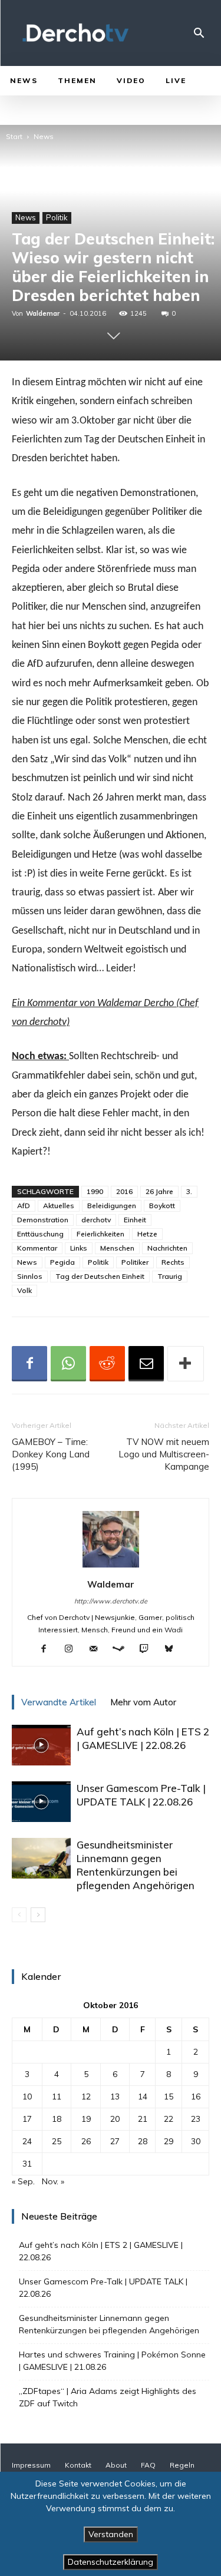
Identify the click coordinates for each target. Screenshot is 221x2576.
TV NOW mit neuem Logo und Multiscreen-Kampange (164, 1454)
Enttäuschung (40, 1234)
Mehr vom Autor (143, 1702)
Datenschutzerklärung (111, 2562)
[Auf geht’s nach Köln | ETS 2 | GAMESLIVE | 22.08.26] (41, 1745)
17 (27, 2119)
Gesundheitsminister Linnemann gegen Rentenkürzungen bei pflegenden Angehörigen (110, 2324)
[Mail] (98, 1649)
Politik (57, 217)
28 (143, 2141)
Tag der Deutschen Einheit (100, 1276)
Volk (24, 1290)
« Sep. (23, 2181)
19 (86, 2119)
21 (143, 2119)
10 (27, 2096)
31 (27, 2164)
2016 (124, 1191)
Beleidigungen (112, 1206)
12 (86, 2096)
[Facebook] (29, 1364)
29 (169, 2141)
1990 (95, 1191)
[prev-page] (19, 1915)
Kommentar (37, 1248)
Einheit (135, 1220)
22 (169, 2119)
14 (143, 2096)
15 (169, 2096)
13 (115, 2096)
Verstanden (111, 2534)
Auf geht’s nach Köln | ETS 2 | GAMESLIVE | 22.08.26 (101, 2251)
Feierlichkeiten (100, 1234)
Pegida (62, 1262)
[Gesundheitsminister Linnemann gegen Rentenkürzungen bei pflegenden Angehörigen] (41, 1858)
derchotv (96, 1220)
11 (57, 2096)
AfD (24, 1206)
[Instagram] (73, 1649)
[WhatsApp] (68, 1364)
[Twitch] (148, 1649)
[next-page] (38, 1915)
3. (189, 1191)
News (44, 136)
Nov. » (53, 2181)
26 (86, 2141)
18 (57, 2119)
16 (196, 2096)
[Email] (146, 1364)
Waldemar (43, 313)
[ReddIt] (107, 1364)
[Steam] (123, 1649)
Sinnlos (30, 1276)
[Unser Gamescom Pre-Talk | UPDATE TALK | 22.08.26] (41, 1802)
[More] (186, 1364)
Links (79, 1248)
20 (115, 2119)
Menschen (117, 1248)
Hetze (147, 1234)
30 (196, 2141)
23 (196, 2119)
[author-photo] (111, 1568)
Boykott (162, 1206)
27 (115, 2141)
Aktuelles (59, 1206)
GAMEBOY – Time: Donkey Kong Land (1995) (51, 1454)
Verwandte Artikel (59, 1702)
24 (27, 2141)
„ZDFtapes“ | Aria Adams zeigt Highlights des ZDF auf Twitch (108, 2397)
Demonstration (43, 1220)
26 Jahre (159, 1191)
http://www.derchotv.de (111, 1601)
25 (57, 2141)
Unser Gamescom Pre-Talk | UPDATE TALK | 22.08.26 (103, 2288)
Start (14, 136)
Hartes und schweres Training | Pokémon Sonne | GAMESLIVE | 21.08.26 (112, 2361)
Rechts (173, 1262)
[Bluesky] (173, 1649)
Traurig (170, 1276)
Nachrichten (167, 1248)
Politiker (135, 1262)
